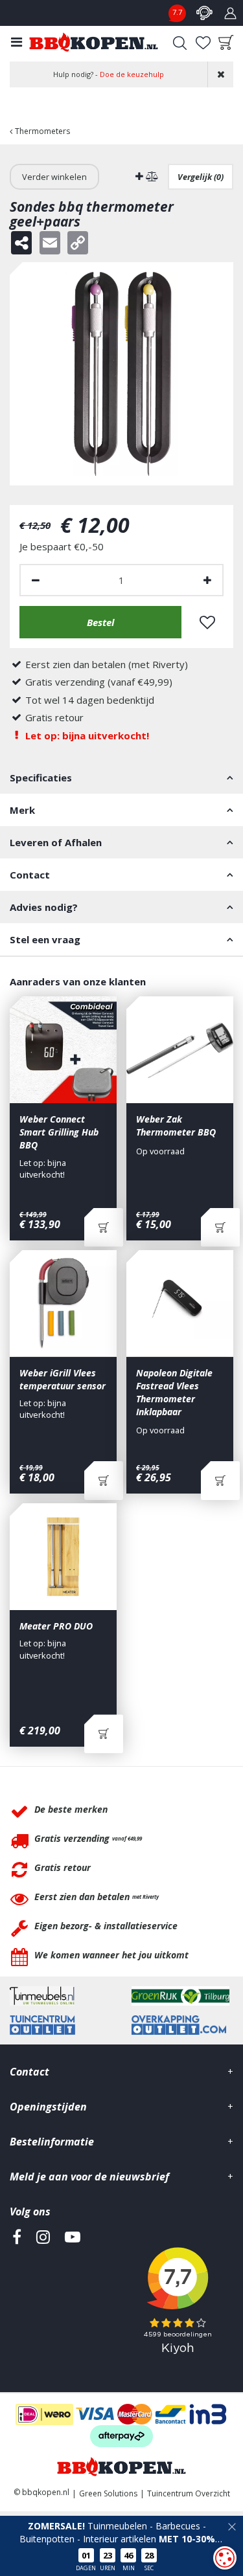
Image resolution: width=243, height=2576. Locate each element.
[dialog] (225, 2558)
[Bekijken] (226, 43)
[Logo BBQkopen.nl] (94, 42)
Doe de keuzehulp (132, 74)
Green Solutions (108, 2493)
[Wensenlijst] (203, 43)
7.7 (177, 12)
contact (204, 13)
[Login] (230, 13)
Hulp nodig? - (109, 74)
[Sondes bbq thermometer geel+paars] (121, 374)
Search (179, 43)
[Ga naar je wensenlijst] (203, 43)
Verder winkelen (54, 177)
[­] (17, 2296)
